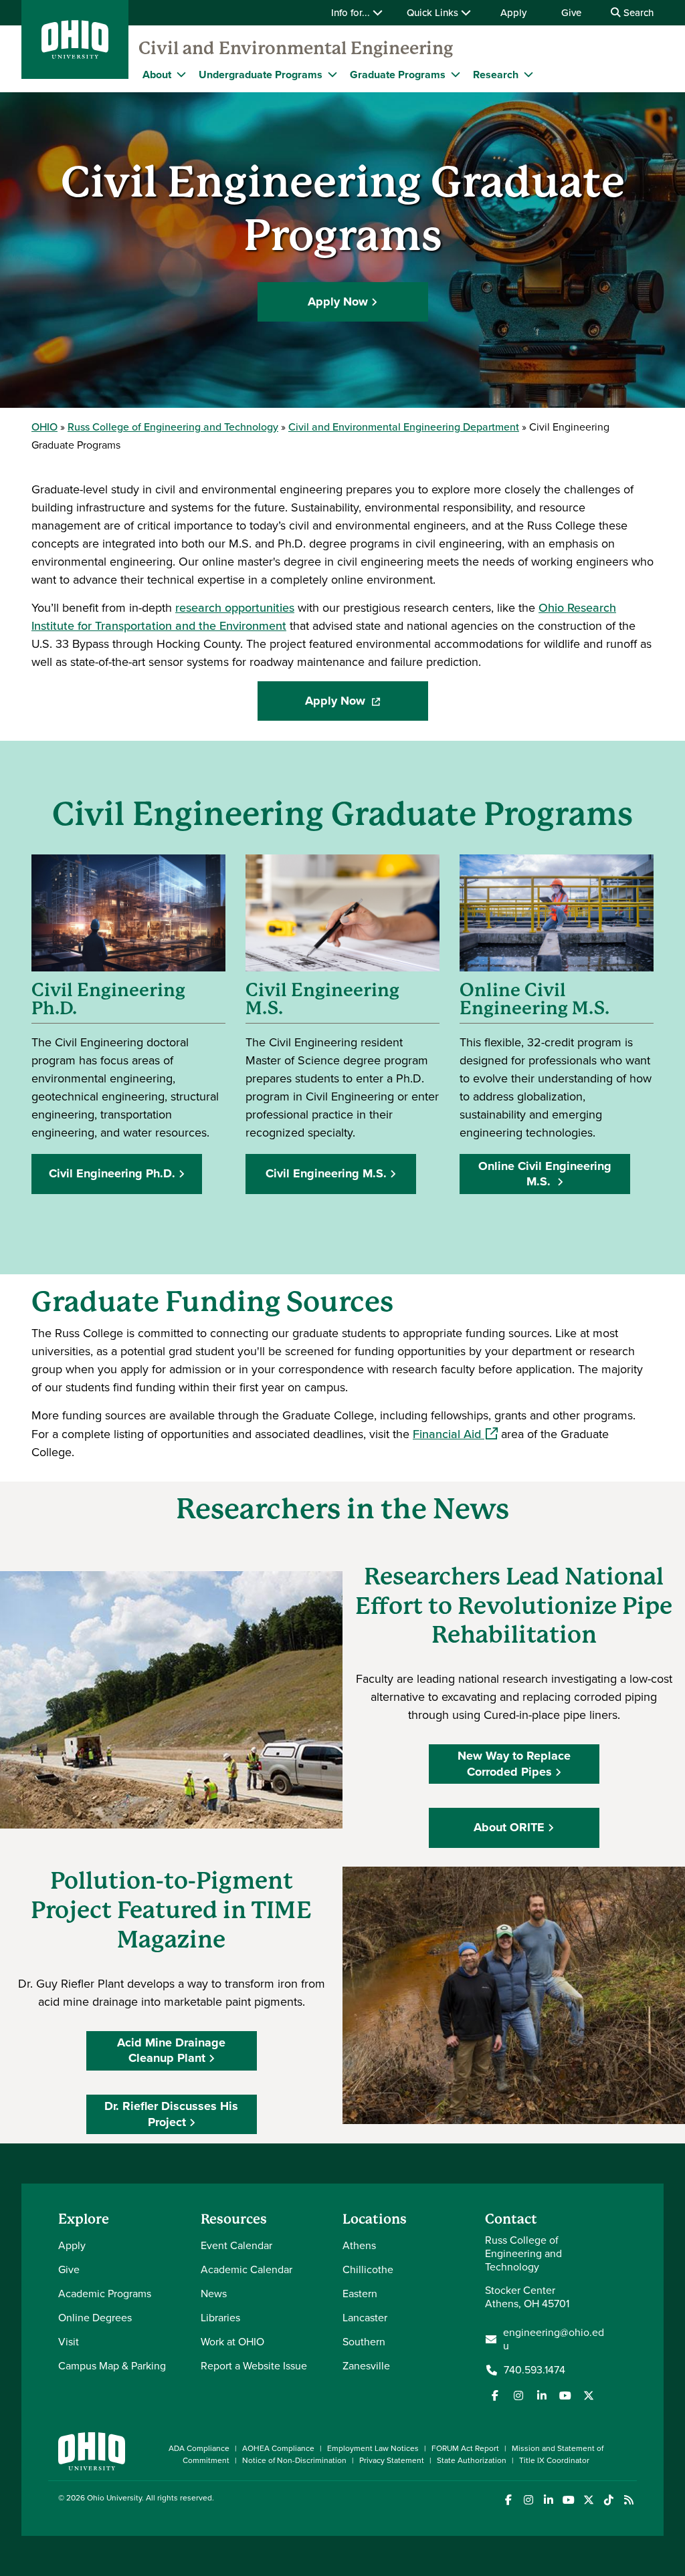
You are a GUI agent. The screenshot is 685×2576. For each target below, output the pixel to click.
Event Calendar (236, 2245)
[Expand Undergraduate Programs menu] (332, 74)
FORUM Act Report (465, 2448)
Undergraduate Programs (261, 75)
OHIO (44, 427)
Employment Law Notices (373, 2448)
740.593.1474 (534, 2370)
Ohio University (114, 2498)
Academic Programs (105, 2294)
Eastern (360, 2294)
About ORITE (509, 1827)
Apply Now (338, 302)
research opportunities (235, 608)
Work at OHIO (232, 2342)
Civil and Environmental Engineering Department (404, 427)
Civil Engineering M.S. (326, 1173)
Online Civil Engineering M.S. (545, 1174)
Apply (513, 13)
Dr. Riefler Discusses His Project (171, 2114)
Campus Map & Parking (112, 2366)
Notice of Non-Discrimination (294, 2460)
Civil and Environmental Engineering (296, 48)
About (157, 75)
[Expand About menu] (181, 74)
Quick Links (434, 13)
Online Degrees (95, 2318)
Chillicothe (368, 2269)
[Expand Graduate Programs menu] (456, 74)
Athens (359, 2245)
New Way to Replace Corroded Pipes (514, 1763)
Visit (69, 2342)
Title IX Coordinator (554, 2460)
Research (496, 75)
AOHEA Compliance (278, 2448)
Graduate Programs (398, 75)
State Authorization (472, 2460)
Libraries (220, 2318)
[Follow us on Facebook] (495, 2395)
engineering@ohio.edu (554, 2339)
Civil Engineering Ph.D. (112, 1173)
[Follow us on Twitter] (589, 2395)
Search (637, 13)
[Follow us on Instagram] (518, 2395)
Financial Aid (455, 1434)
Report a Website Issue (254, 2366)
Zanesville (366, 2366)
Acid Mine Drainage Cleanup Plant (171, 2050)
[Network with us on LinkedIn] (542, 2395)
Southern (364, 2342)
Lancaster (365, 2318)
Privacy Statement (392, 2460)
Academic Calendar (247, 2269)
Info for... (352, 13)
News (214, 2294)
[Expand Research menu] (528, 74)
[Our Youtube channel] (565, 2395)
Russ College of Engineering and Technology (173, 427)
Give (571, 13)
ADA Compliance (199, 2448)
